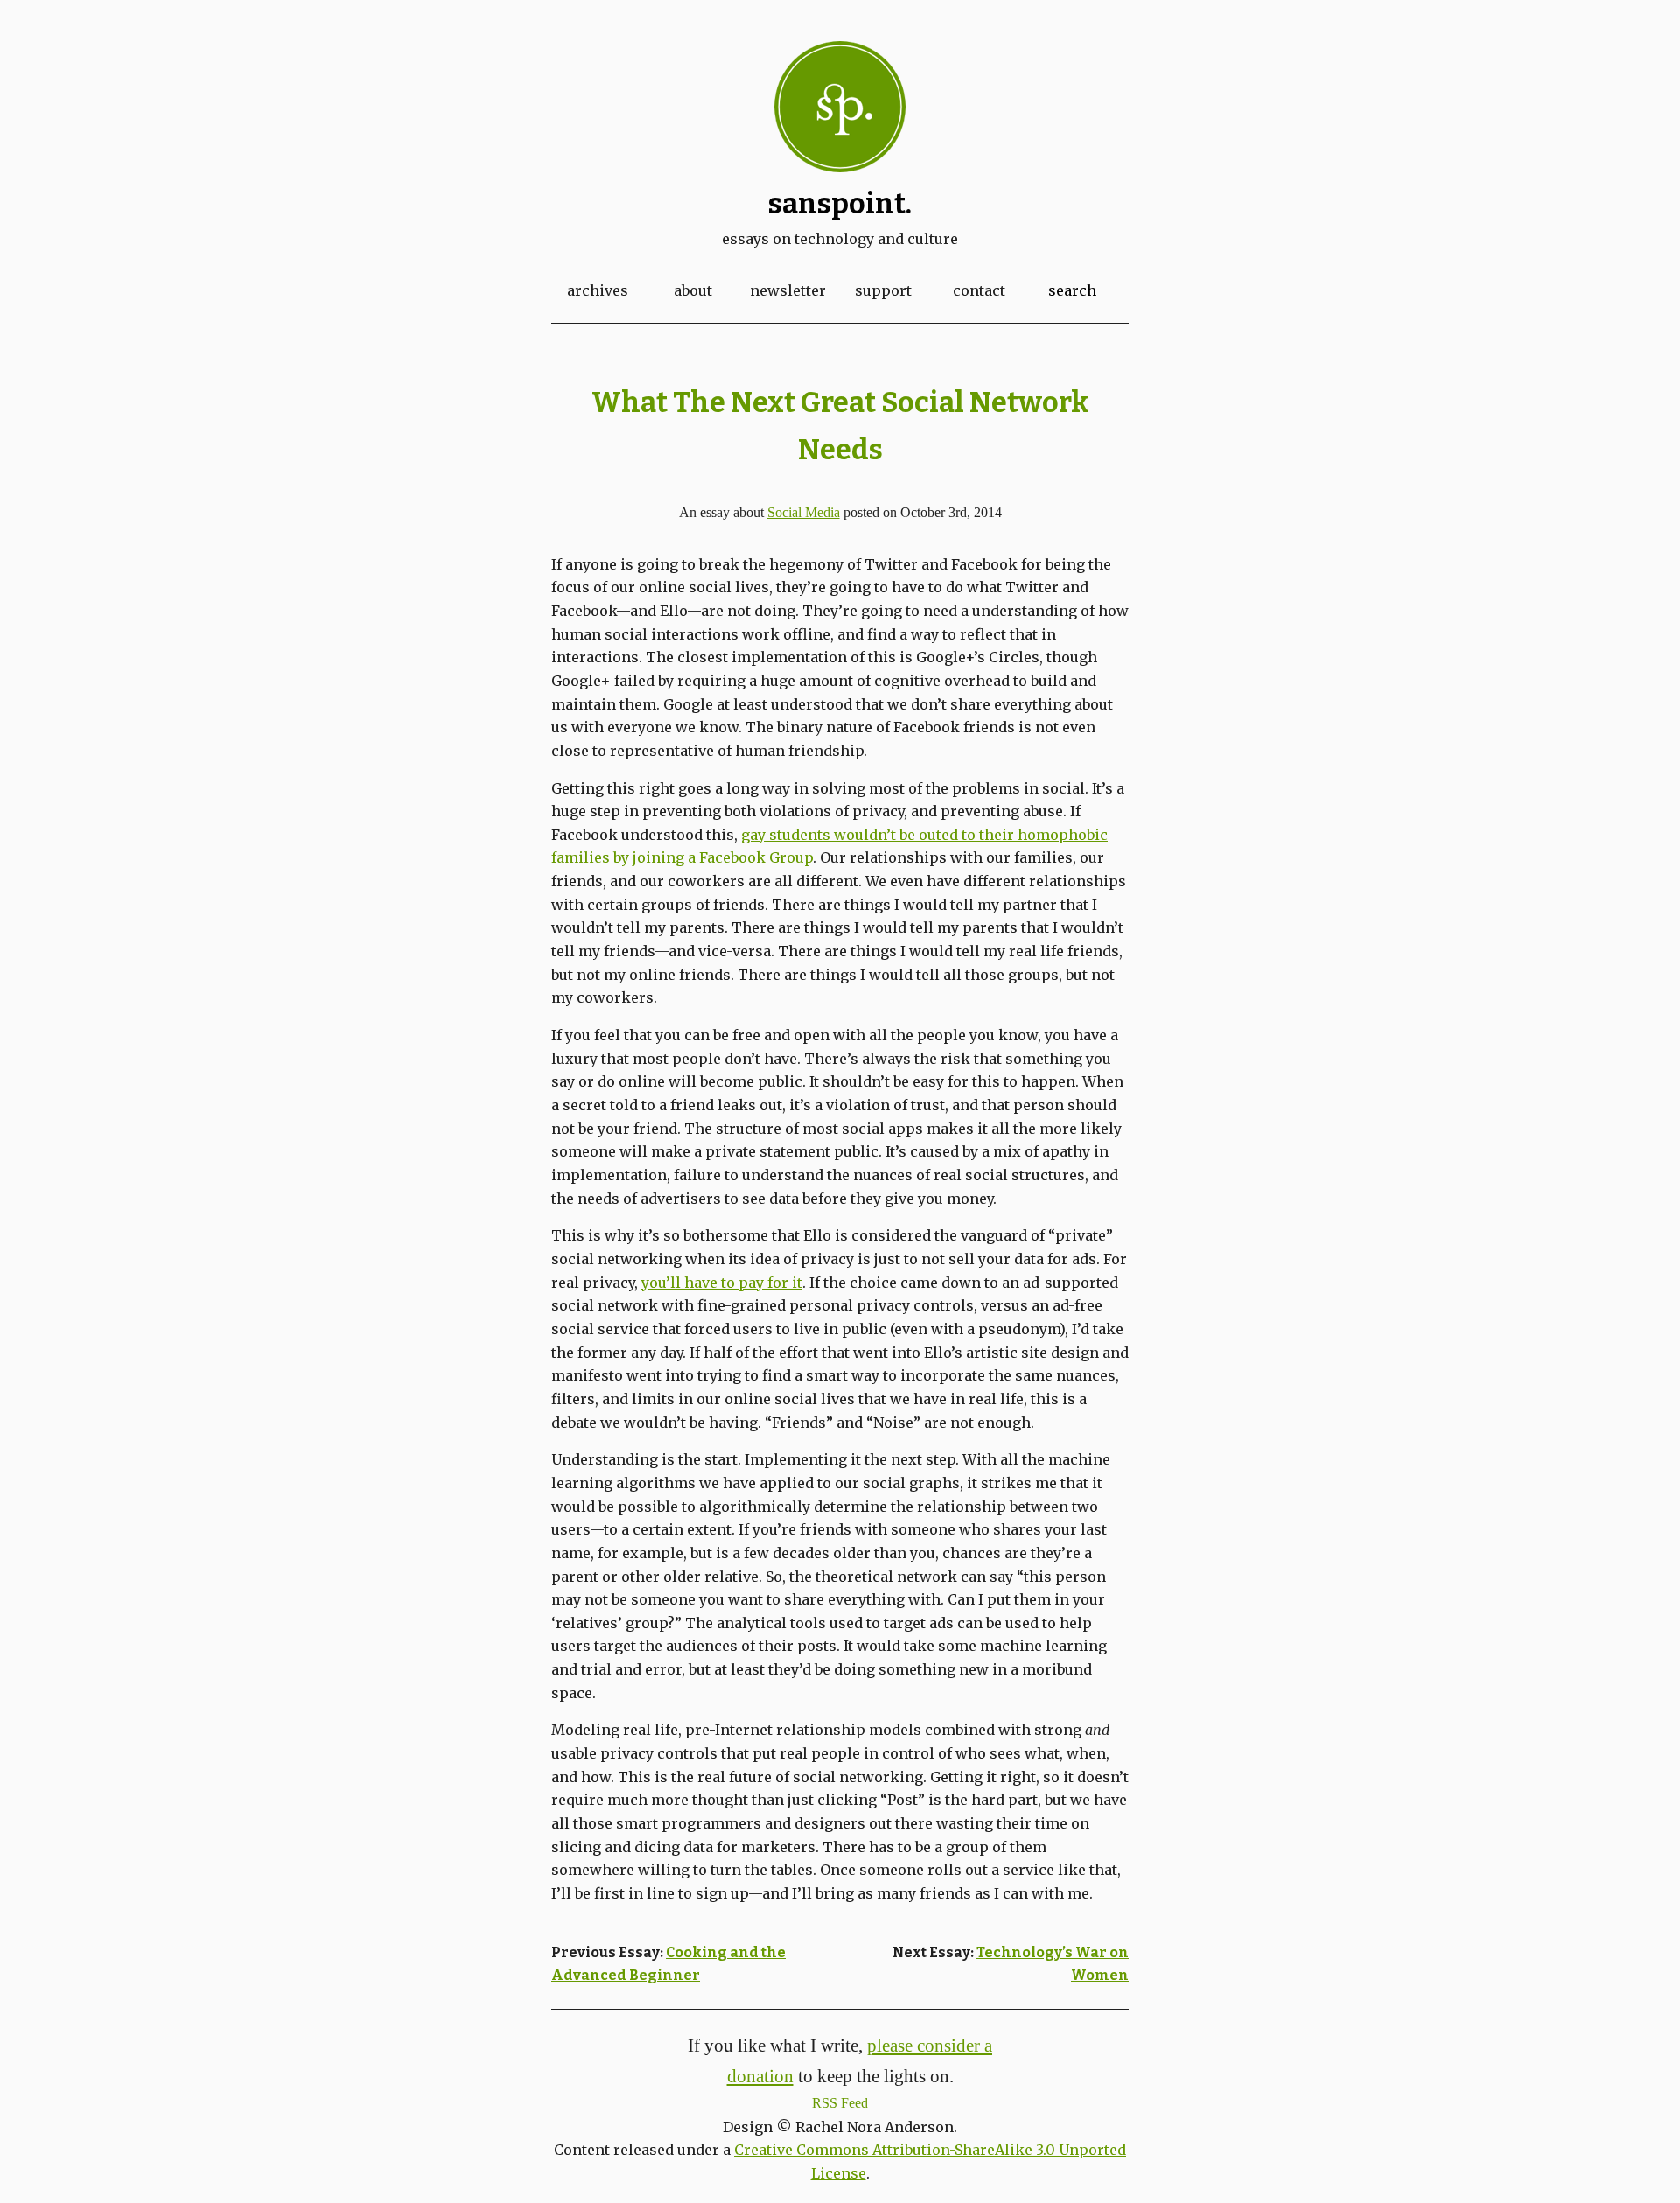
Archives (598, 290)
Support (883, 290)
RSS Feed (840, 2103)
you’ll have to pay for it (722, 1283)
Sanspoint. (840, 204)
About (693, 290)
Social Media (804, 512)
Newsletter (788, 290)
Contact (979, 290)
